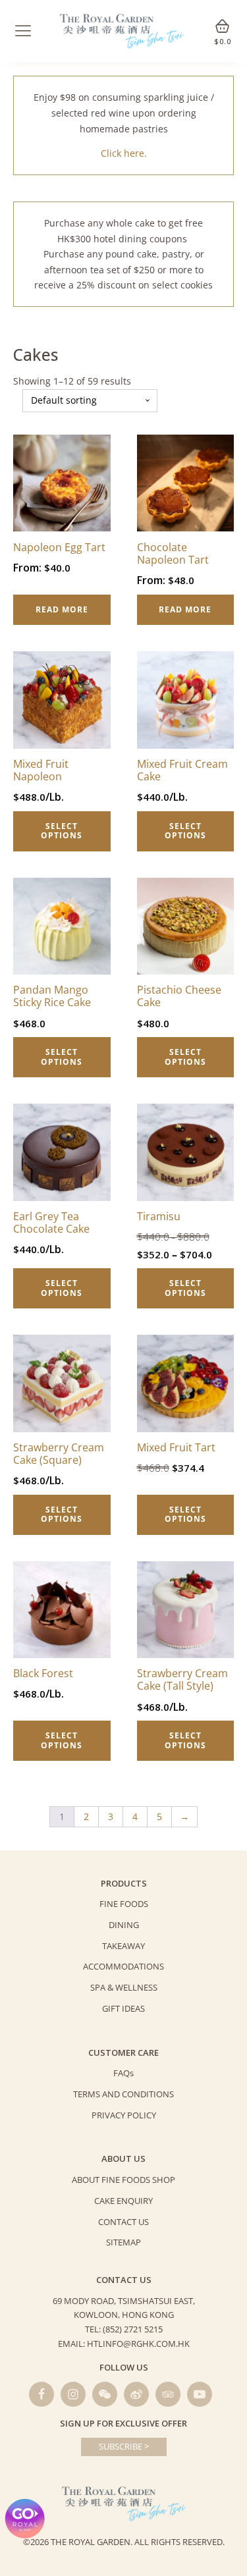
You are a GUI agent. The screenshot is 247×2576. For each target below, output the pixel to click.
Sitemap (123, 2242)
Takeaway (123, 1946)
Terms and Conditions (123, 2094)
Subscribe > (124, 2446)
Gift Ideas (123, 2008)
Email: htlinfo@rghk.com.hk (124, 2344)
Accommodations (123, 1966)
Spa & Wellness (124, 1987)
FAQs (123, 2073)
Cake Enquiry (123, 2201)
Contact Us (123, 2222)
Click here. (124, 153)
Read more (62, 609)
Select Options (62, 831)
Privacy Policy (124, 2115)
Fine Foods (124, 1904)
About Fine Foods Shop (123, 2180)
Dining (124, 1925)
